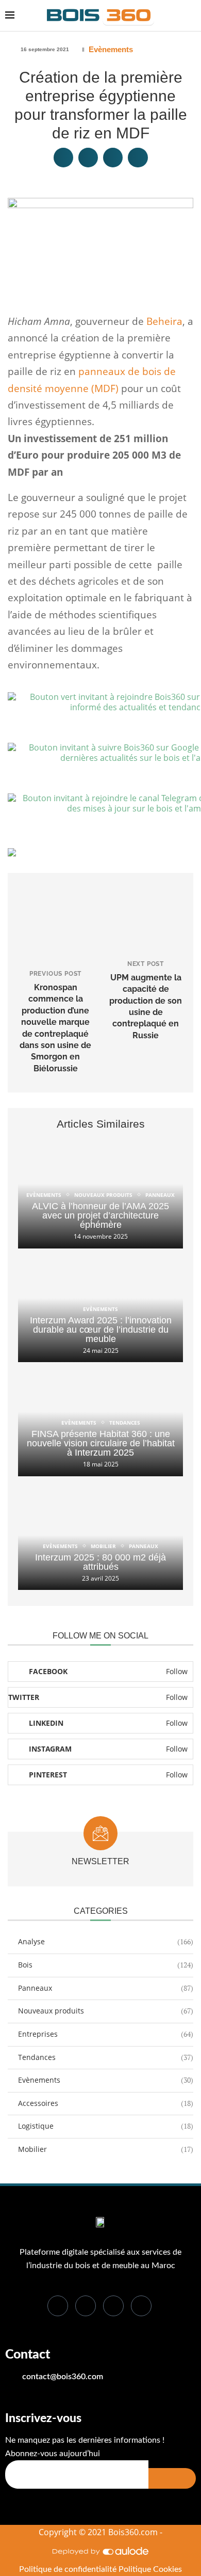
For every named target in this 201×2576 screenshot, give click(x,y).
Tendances (106, 2057)
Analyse (106, 1941)
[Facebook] (58, 2306)
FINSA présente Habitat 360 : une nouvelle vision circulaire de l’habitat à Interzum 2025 (101, 1443)
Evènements (111, 49)
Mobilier (106, 2149)
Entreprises (106, 2034)
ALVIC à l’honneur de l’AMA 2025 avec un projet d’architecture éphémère (100, 1215)
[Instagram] (141, 2306)
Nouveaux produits (106, 2011)
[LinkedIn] (113, 2306)
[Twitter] (86, 2306)
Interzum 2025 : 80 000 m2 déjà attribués (100, 1562)
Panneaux (106, 1988)
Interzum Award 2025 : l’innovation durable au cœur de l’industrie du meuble (101, 1330)
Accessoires (106, 2103)
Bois (106, 1965)
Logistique (106, 2126)
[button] (63, 158)
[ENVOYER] (172, 2478)
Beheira (164, 321)
